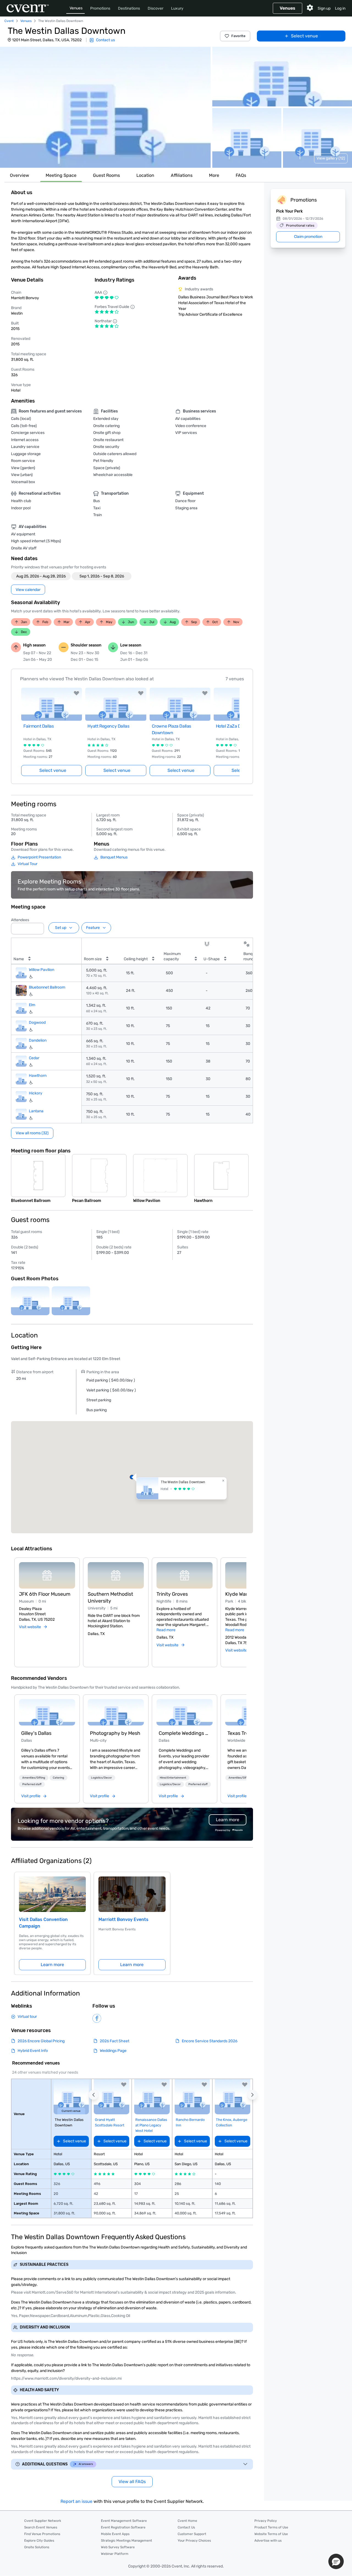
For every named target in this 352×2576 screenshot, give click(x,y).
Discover (156, 8)
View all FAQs (132, 2482)
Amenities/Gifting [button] (34, 1778)
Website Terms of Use (271, 2534)
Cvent (9, 21)
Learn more (52, 1965)
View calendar (28, 590)
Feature (93, 928)
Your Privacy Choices (194, 2541)
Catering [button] (58, 1778)
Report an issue (76, 2501)
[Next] (243, 1606)
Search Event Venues (41, 2527)
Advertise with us (268, 2541)
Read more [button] (166, 1630)
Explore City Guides (39, 2541)
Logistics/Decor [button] (101, 1778)
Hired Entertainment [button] (173, 1778)
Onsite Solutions (37, 2547)
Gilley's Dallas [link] (36, 1733)
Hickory (36, 1093)
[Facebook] (97, 2018)
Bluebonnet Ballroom (47, 987)
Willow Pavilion (42, 970)
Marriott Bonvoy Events (123, 1919)
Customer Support (192, 2534)
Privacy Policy (266, 2521)
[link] (47, 1712)
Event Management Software (124, 2521)
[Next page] (236, 725)
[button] (105, 107)
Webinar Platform (115, 2554)
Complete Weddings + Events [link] (185, 1733)
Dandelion (38, 1040)
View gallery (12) (331, 158)
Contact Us (186, 2527)
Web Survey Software (118, 2547)
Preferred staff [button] (32, 1784)
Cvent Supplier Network (43, 2521)
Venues (76, 8)
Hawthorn (38, 1076)
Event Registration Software (123, 2527)
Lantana (36, 1111)
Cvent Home (187, 2521)
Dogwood (37, 1023)
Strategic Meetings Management (127, 2541)
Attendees (20, 920)
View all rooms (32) (32, 1133)
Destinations (129, 8)
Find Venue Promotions (42, 2534)
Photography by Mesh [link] (115, 1733)
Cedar (34, 1058)
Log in (340, 8)
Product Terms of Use (271, 2527)
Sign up (324, 8)
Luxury (177, 8)
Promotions (100, 8)
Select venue (304, 36)
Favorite (238, 36)
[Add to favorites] (76, 693)
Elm (32, 1005)
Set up (61, 928)
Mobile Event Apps (115, 2534)
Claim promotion (308, 237)
